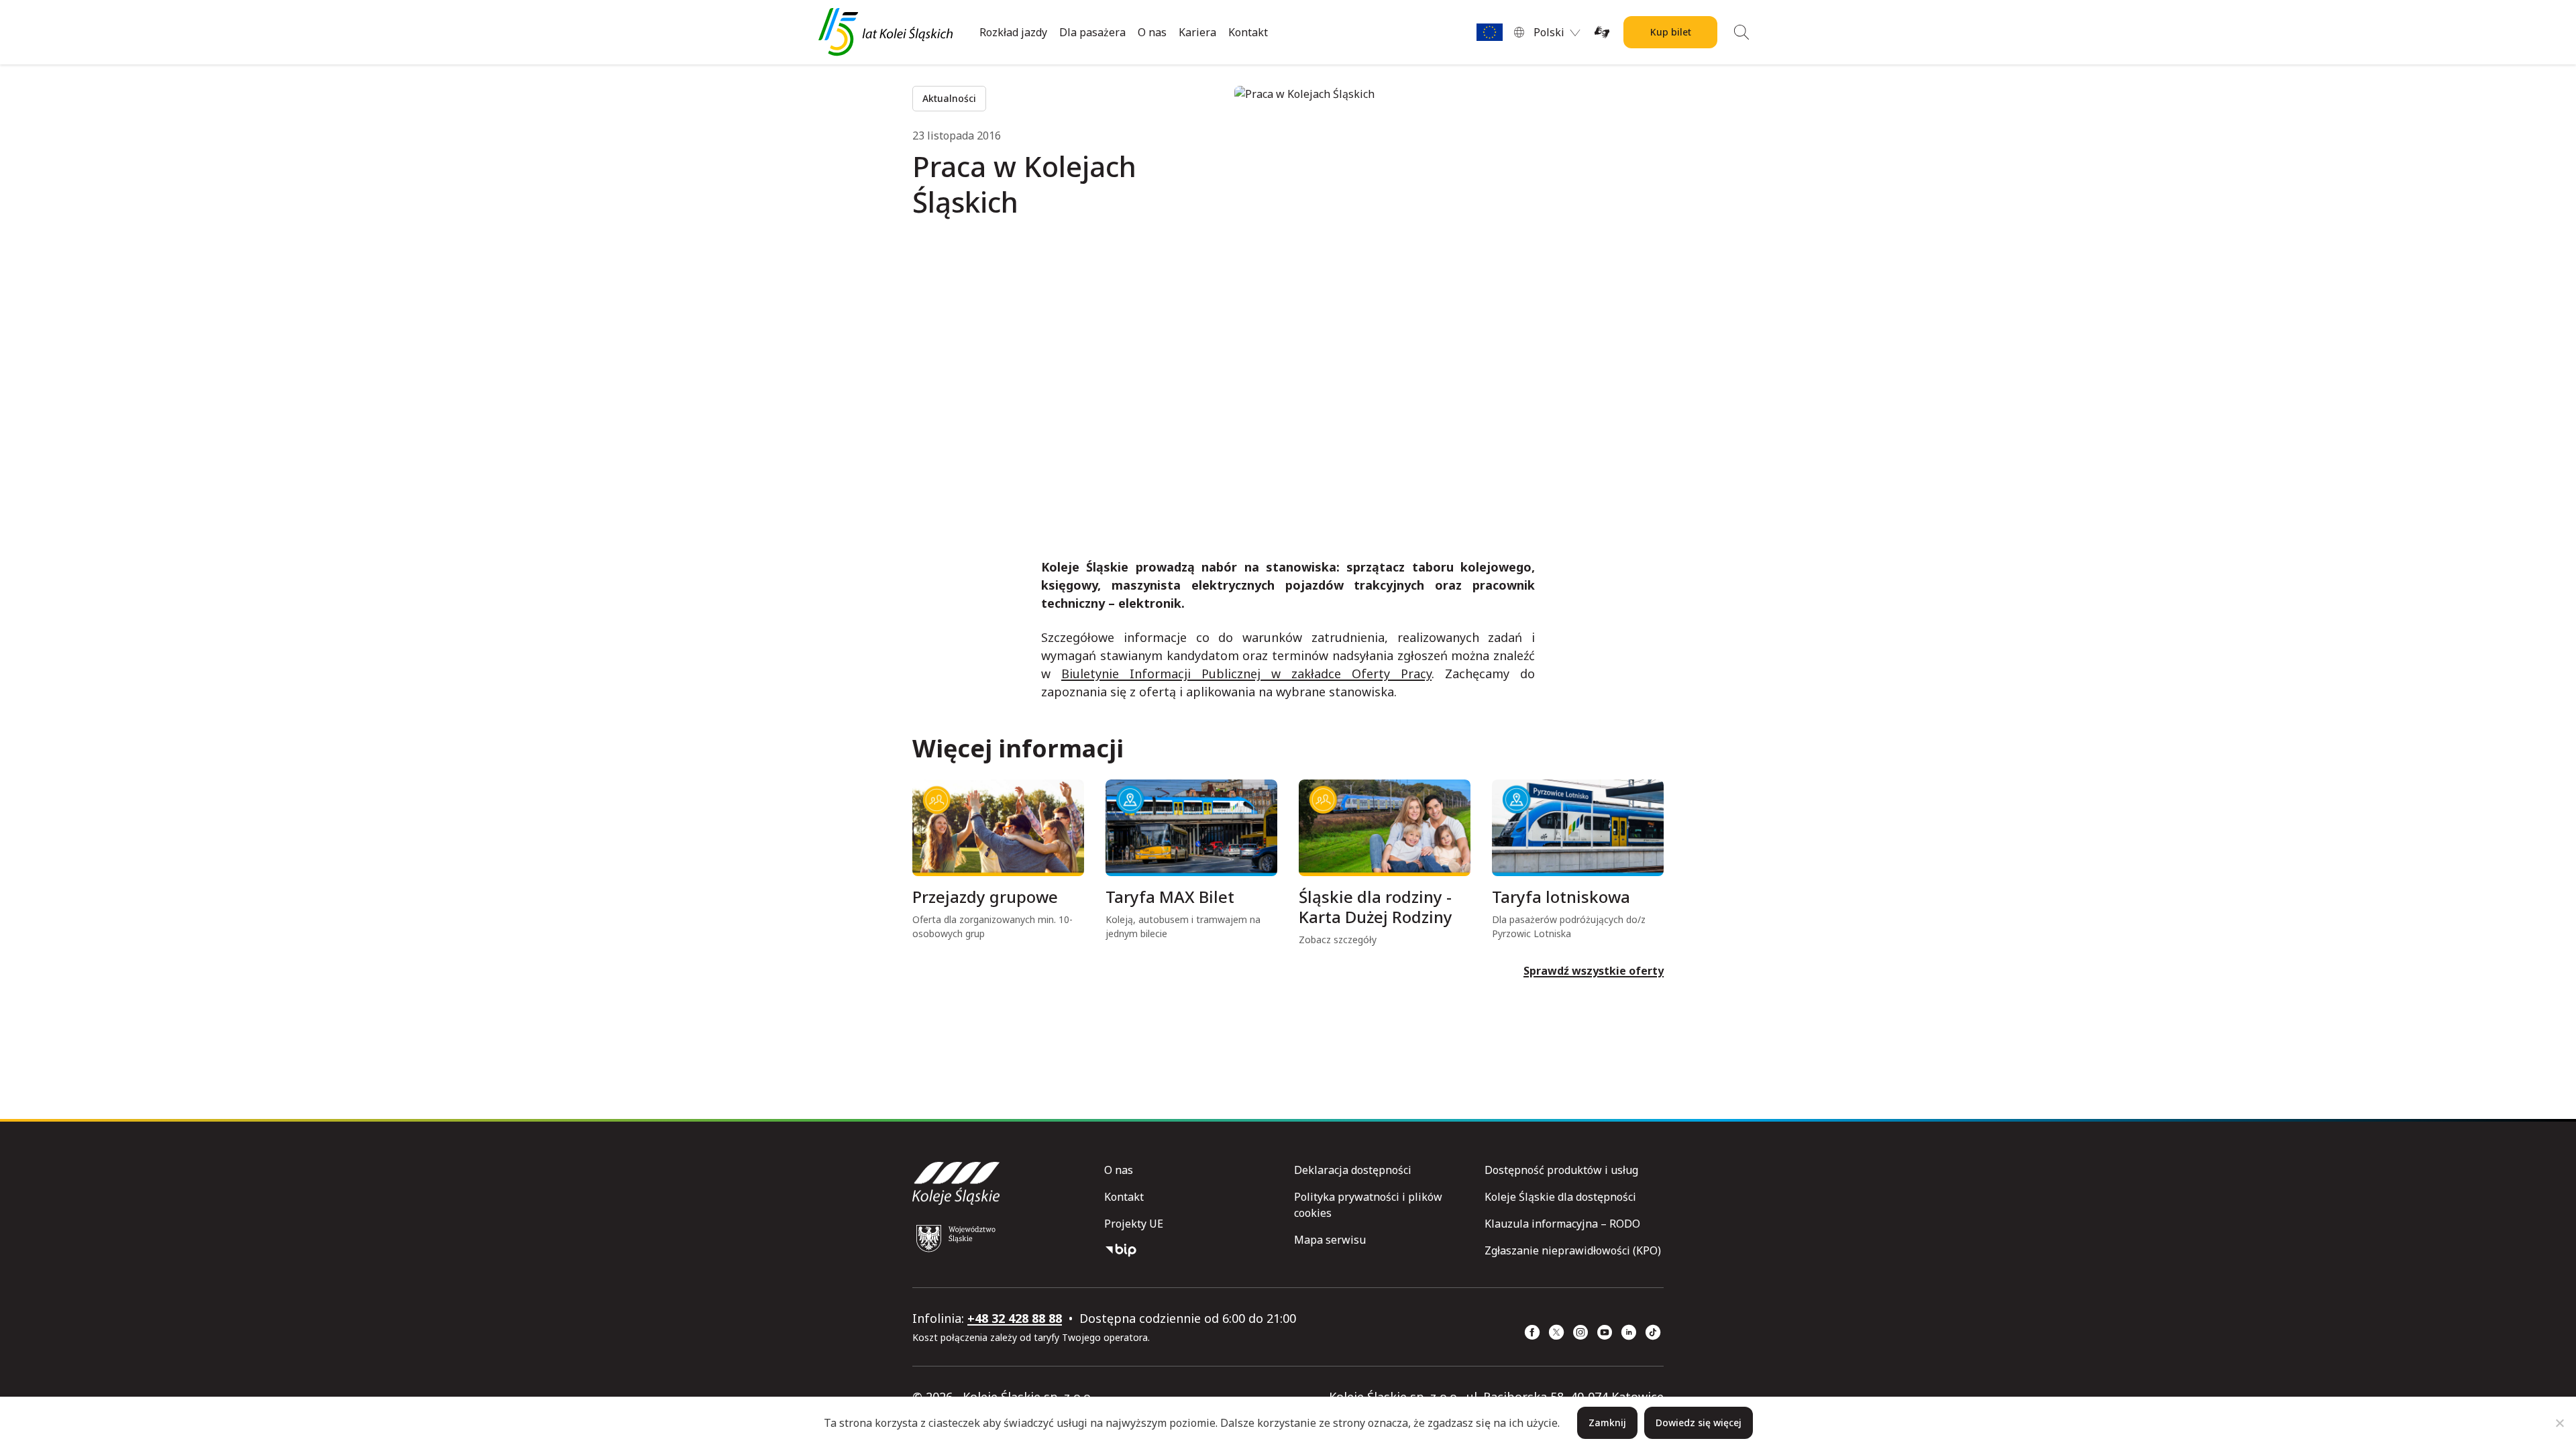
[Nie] (2559, 1423)
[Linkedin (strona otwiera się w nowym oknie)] (1629, 1332)
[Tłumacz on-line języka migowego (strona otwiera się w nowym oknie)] (1602, 32)
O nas (1152, 32)
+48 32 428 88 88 (1015, 1318)
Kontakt (1248, 32)
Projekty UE (1134, 1224)
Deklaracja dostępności (1353, 1170)
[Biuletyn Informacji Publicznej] (1194, 1250)
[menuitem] (1557, 32)
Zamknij (1607, 1423)
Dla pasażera (1092, 32)
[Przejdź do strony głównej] (885, 32)
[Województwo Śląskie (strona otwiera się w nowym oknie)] (956, 1238)
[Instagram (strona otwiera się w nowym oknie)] (1580, 1332)
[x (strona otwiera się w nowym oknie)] (1556, 1332)
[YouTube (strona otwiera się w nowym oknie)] (1605, 1332)
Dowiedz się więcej (1699, 1423)
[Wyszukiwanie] (1741, 32)
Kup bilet (1671, 32)
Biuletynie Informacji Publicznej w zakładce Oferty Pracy (1246, 674)
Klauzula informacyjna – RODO (1562, 1224)
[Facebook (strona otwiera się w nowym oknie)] (1532, 1332)
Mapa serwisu (1330, 1240)
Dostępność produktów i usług (1561, 1170)
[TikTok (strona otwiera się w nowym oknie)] (1653, 1332)
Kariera (1197, 32)
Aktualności (949, 98)
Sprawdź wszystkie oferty (1594, 971)
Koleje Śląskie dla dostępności (1560, 1197)
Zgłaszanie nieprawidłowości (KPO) (1573, 1250)
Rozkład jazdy (1013, 32)
